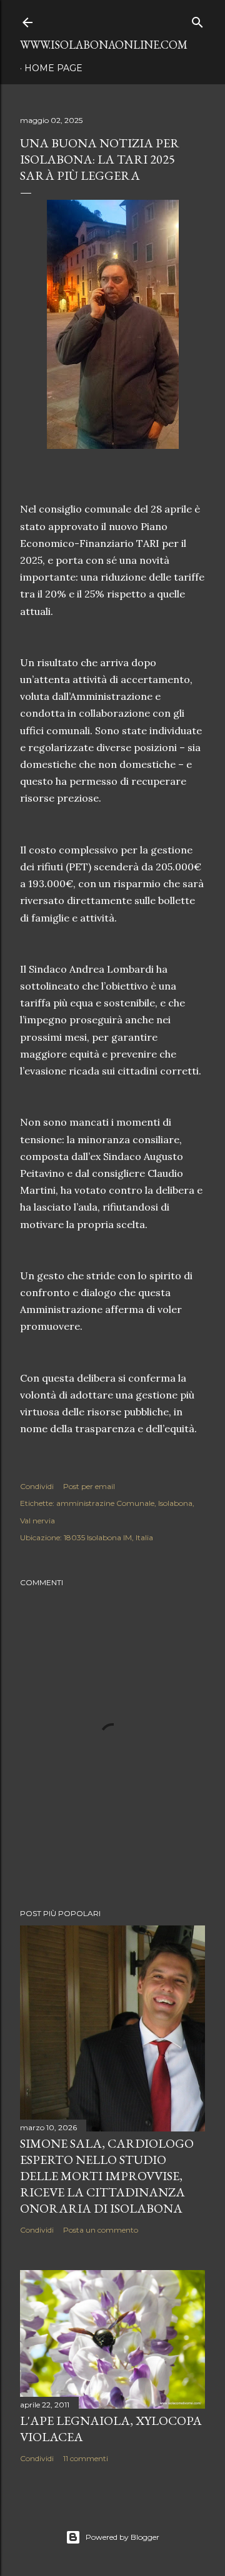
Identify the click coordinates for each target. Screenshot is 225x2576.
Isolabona (175, 1503)
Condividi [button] (37, 1486)
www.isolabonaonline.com (104, 45)
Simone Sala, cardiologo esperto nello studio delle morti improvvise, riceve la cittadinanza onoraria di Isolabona (107, 2176)
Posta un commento (101, 2230)
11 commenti (86, 2458)
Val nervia (37, 1521)
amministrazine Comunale (105, 1503)
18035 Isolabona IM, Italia (108, 1537)
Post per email (89, 1486)
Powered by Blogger (122, 2537)
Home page (53, 68)
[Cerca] (197, 20)
